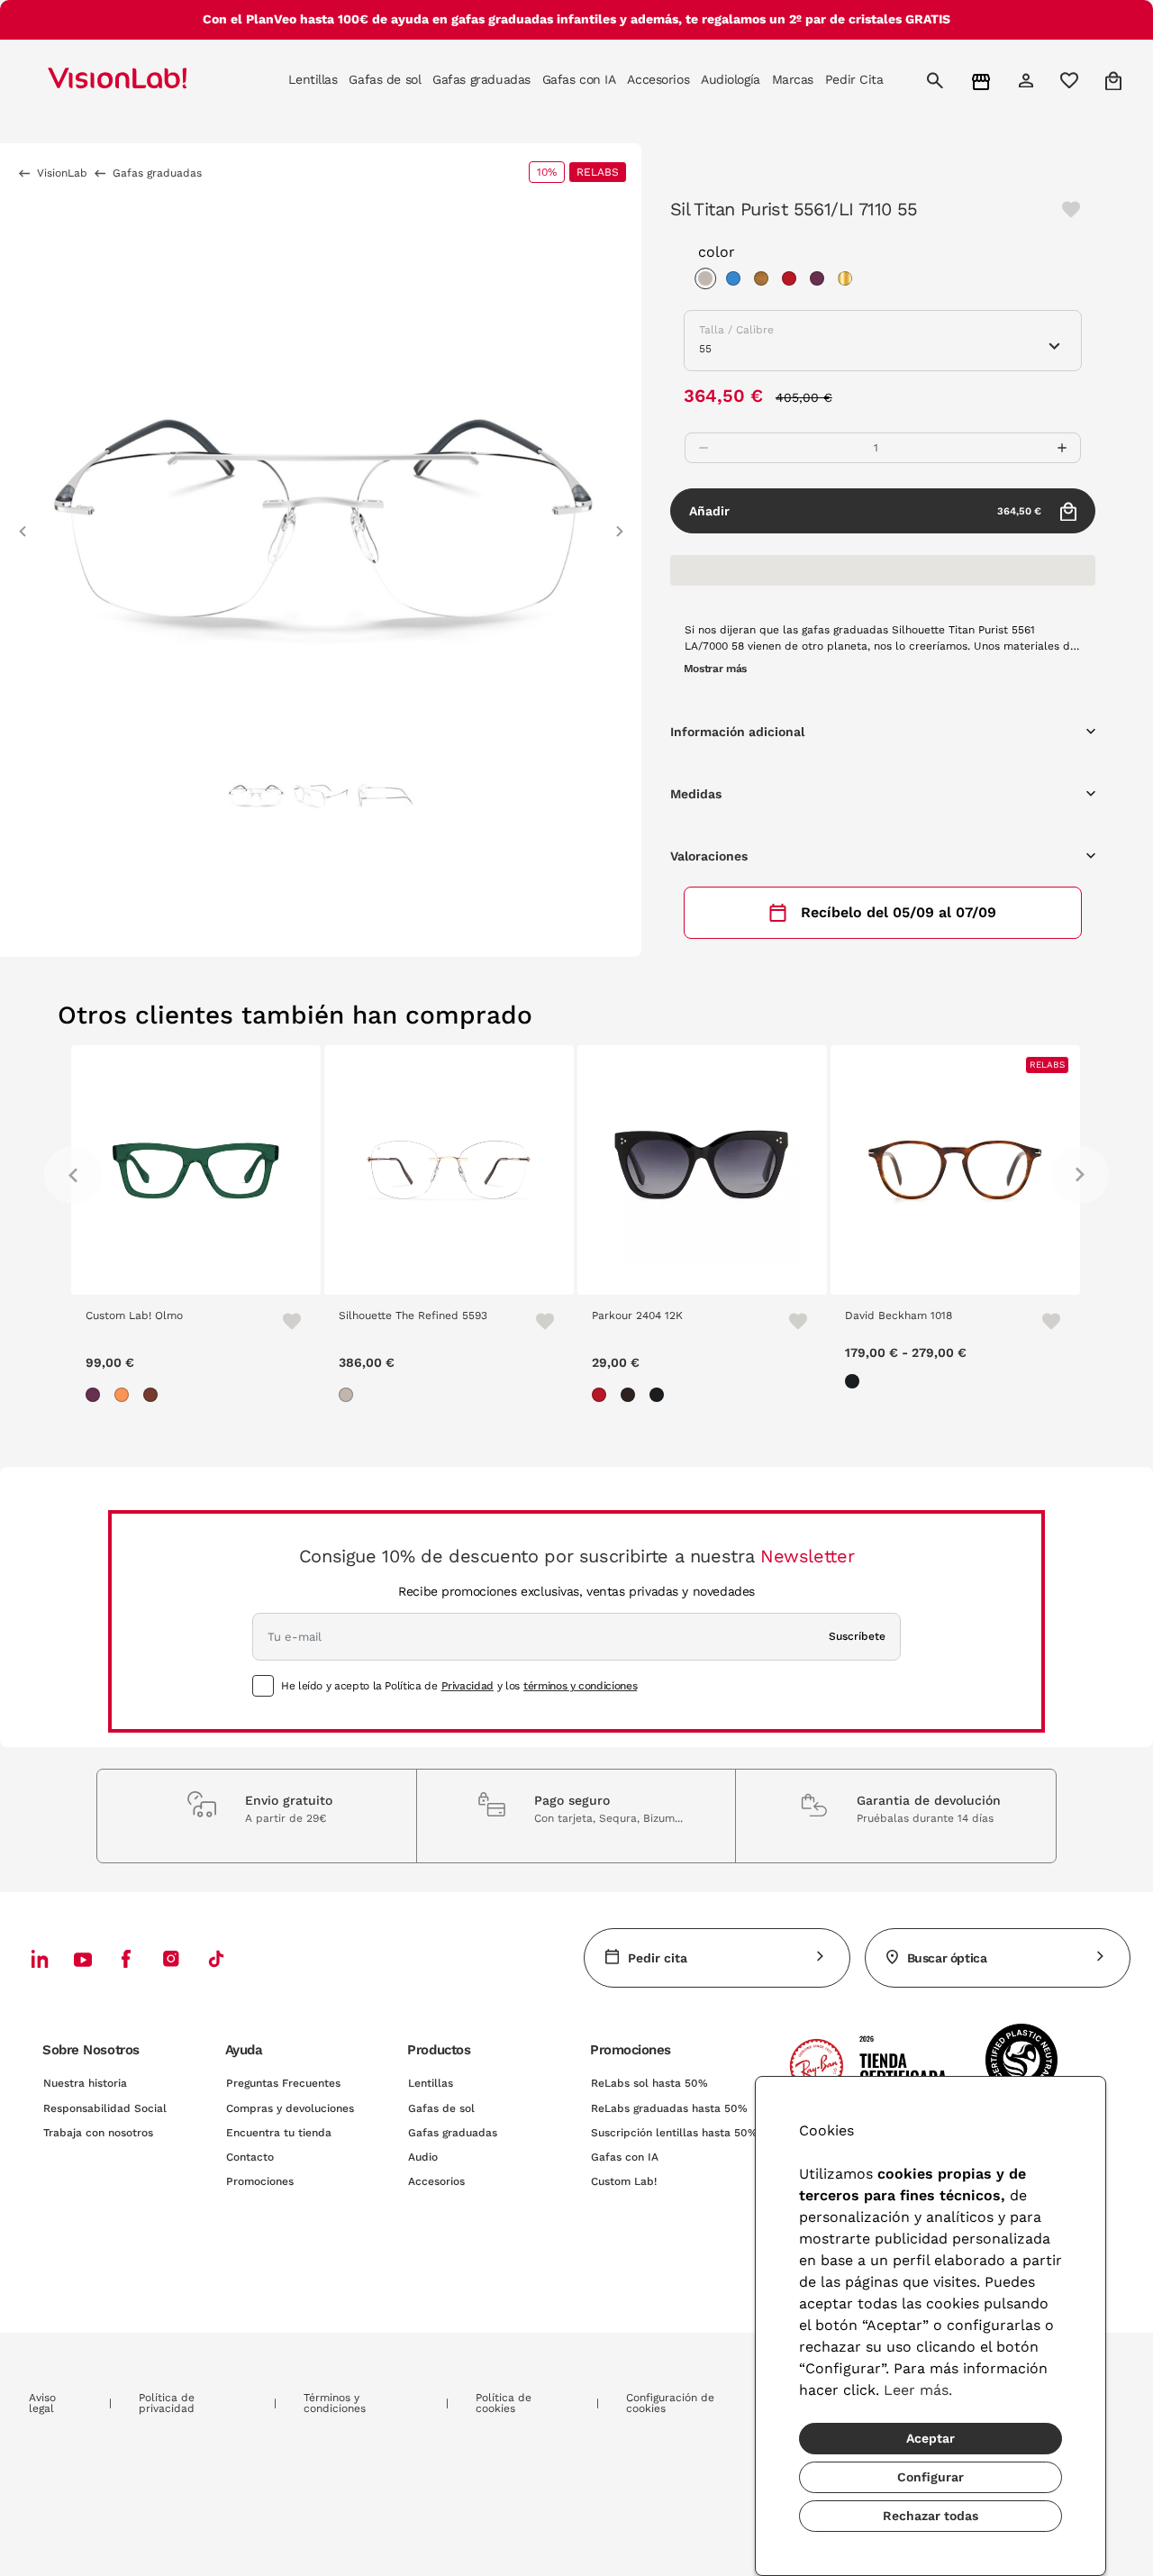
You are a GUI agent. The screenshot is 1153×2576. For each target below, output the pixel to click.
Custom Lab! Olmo (134, 1315)
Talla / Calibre (736, 330)
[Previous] (73, 1175)
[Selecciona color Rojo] (794, 281)
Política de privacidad (167, 2403)
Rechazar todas (931, 2516)
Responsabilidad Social (105, 2108)
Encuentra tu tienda (279, 2133)
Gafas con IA (625, 2157)
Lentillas (431, 2083)
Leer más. (918, 2390)
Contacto (250, 2157)
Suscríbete (857, 1636)
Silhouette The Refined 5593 (413, 1315)
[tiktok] (216, 1958)
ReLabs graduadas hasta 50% (669, 2108)
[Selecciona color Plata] (710, 281)
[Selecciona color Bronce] (766, 281)
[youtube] (171, 1958)
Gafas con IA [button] (579, 79)
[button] (23, 523)
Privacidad (468, 1686)
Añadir (865, 511)
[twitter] (83, 1959)
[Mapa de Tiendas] (983, 81)
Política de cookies (504, 2403)
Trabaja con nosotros (98, 2133)
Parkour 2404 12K (637, 1315)
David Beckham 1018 (899, 1315)
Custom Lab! (624, 2181)
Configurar (931, 2477)
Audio (423, 2157)
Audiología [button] (731, 79)
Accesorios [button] (658, 79)
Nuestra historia (85, 2083)
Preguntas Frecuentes (283, 2083)
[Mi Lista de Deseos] (1071, 80)
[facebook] (126, 1958)
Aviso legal (42, 2403)
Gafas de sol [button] (385, 79)
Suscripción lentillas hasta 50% (674, 2133)
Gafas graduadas (453, 2133)
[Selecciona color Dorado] (849, 281)
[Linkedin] (40, 1958)
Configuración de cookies (670, 2403)
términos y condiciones (580, 1686)
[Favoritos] (284, 1321)
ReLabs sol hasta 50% (649, 2083)
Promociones (260, 2181)
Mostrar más (715, 669)
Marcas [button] (793, 79)
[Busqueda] (937, 80)
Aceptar (931, 2438)
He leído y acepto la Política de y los (459, 1686)
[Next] (1080, 1175)
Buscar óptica (947, 1958)
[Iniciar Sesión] (1028, 80)
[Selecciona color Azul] (738, 281)
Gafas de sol (441, 2108)
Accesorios (436, 2181)
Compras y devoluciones (290, 2108)
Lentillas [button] (313, 79)
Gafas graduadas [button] (481, 79)
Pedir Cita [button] (854, 79)
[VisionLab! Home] (149, 80)
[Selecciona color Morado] (822, 281)
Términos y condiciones (335, 2403)
